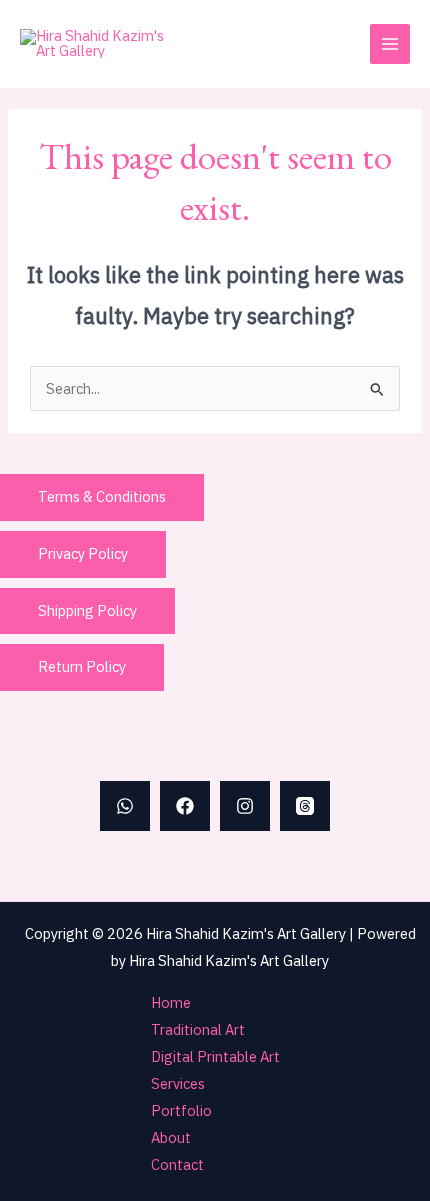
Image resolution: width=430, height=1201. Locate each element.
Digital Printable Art (215, 1056)
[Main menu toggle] (390, 44)
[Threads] (305, 806)
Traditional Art (198, 1029)
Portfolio (181, 1110)
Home (171, 1002)
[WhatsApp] (125, 806)
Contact (177, 1164)
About (171, 1137)
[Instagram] (245, 806)
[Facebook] (185, 806)
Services (178, 1083)
